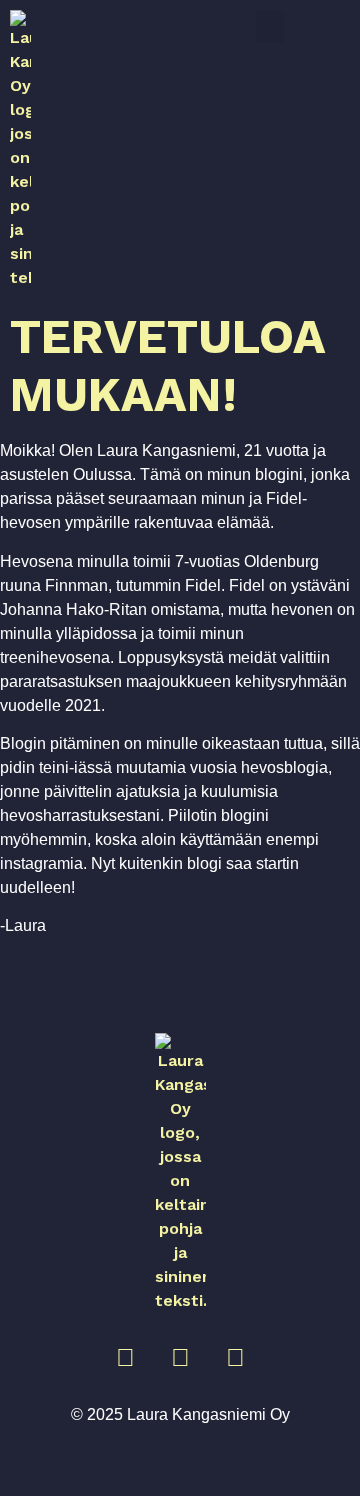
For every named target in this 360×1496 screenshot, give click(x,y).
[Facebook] (180, 1358)
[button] (270, 26)
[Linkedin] (235, 1358)
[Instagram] (125, 1358)
